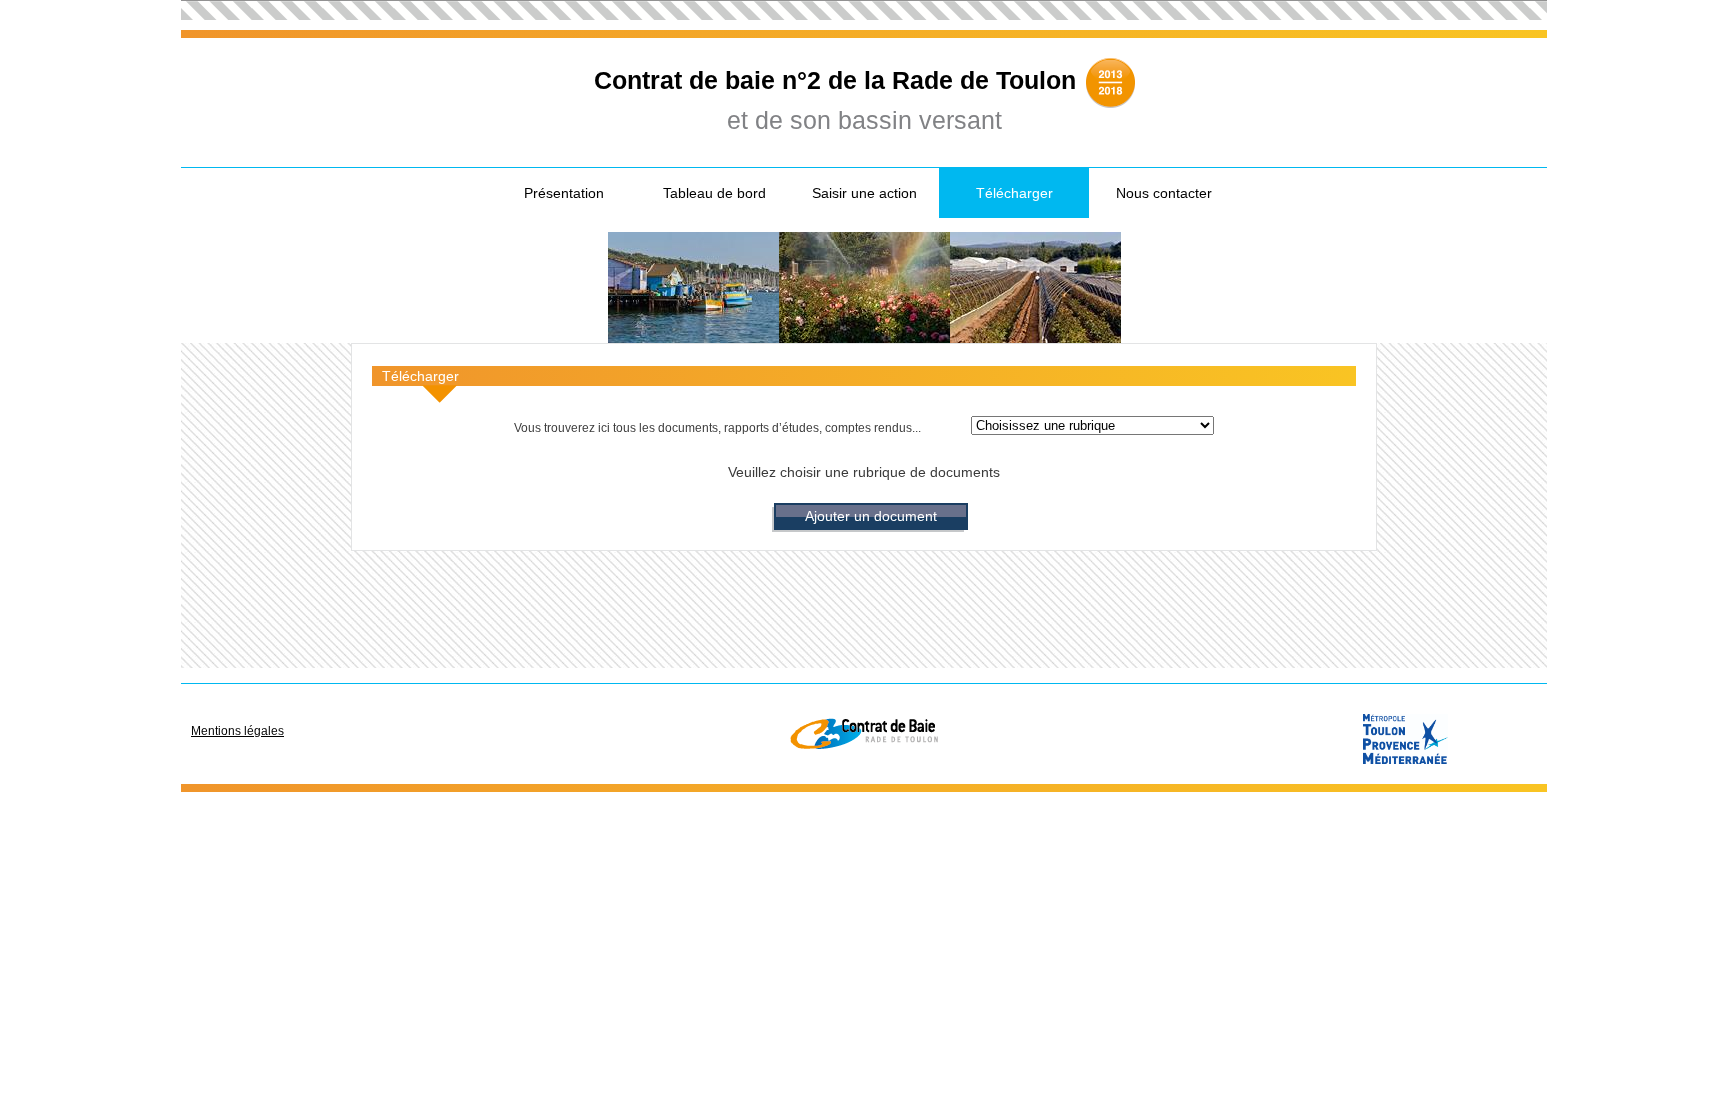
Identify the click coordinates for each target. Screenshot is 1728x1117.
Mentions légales (237, 731)
